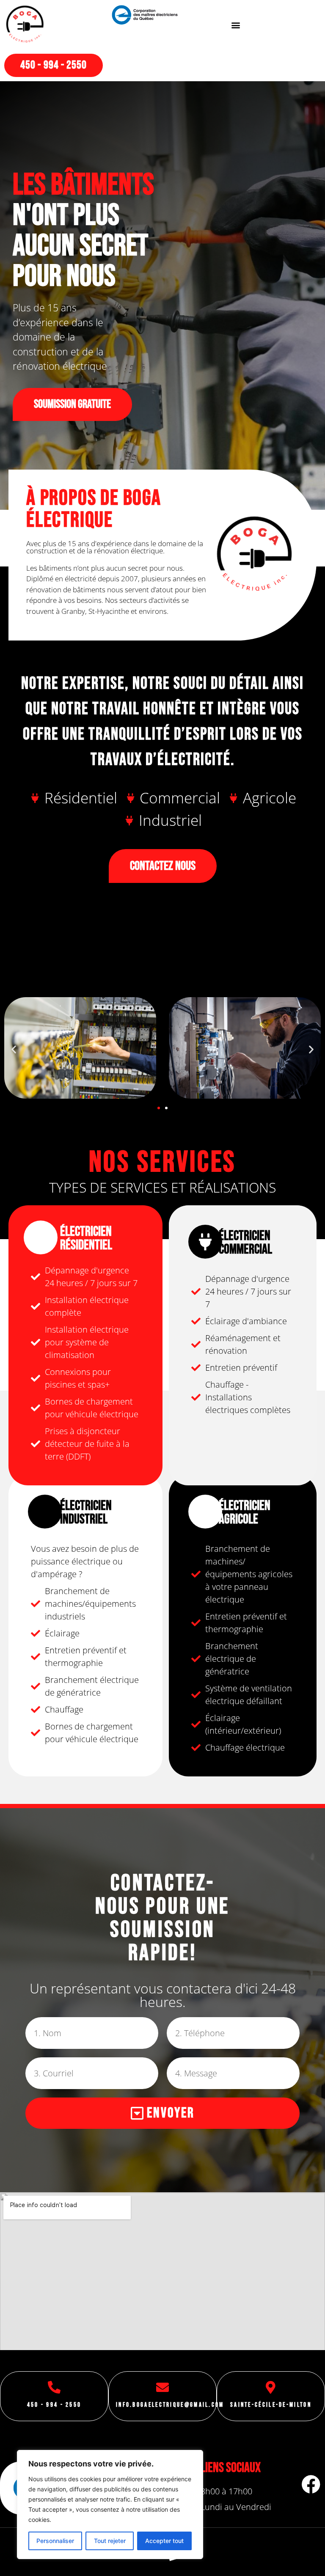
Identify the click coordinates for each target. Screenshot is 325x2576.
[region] (110, 2505)
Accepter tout (164, 2541)
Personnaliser (55, 2541)
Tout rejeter (110, 2541)
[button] (236, 25)
